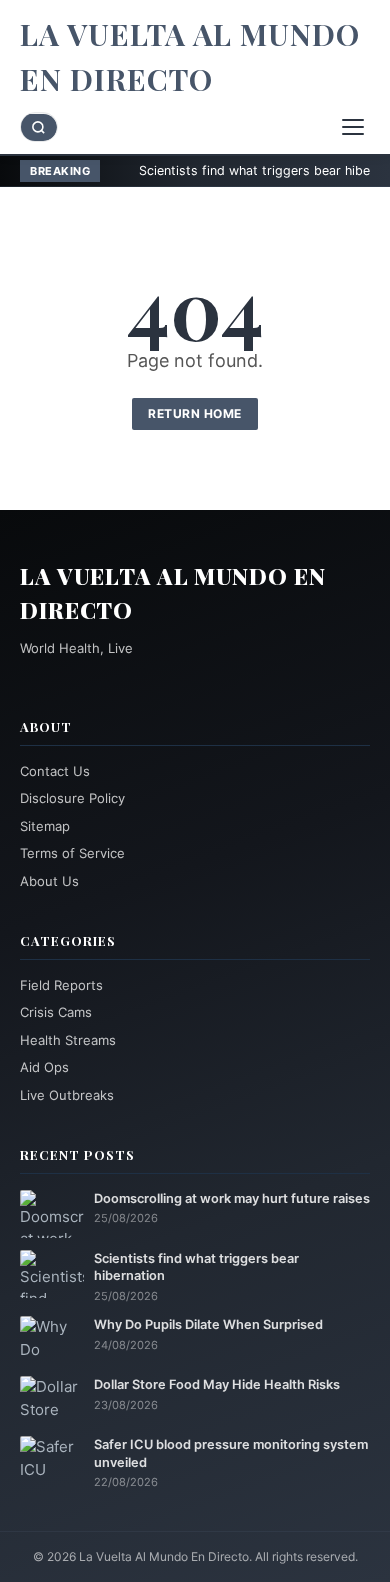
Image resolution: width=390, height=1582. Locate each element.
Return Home (195, 413)
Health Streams (68, 1040)
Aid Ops (44, 1067)
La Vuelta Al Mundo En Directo (190, 56)
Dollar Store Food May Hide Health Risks (217, 1384)
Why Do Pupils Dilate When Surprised (208, 1324)
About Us (49, 881)
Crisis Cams (56, 1012)
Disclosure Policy (72, 798)
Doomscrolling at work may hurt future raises (232, 1198)
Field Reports (61, 985)
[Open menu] (353, 127)
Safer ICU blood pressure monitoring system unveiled (231, 1453)
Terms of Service (72, 853)
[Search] (39, 127)
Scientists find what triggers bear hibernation (240, 170)
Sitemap (45, 826)
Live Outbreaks (67, 1095)
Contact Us (55, 771)
